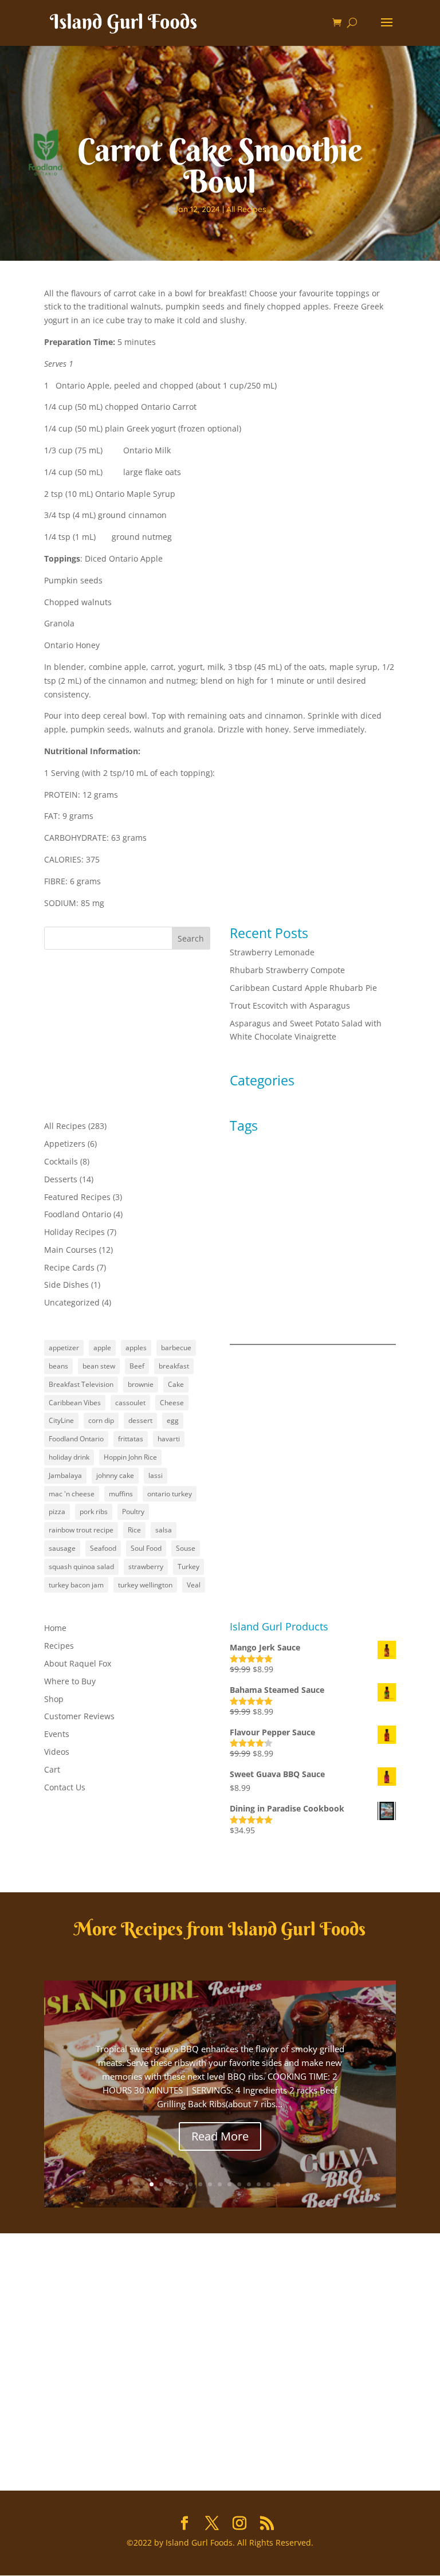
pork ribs (94, 1512)
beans (58, 1366)
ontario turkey (170, 1494)
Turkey (188, 1567)
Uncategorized (72, 1302)
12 (259, 2184)
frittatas (131, 1439)
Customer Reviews (79, 1716)
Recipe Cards (69, 1267)
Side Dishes (66, 1285)
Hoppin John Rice (130, 1457)
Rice (134, 1530)
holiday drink (69, 1457)
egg (173, 1420)
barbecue (176, 1348)
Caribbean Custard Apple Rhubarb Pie (303, 988)
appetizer (64, 1348)
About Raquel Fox (78, 1663)
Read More (220, 2136)
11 (249, 2184)
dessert (140, 1420)
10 (239, 2184)
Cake (176, 1384)
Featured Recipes (77, 1197)
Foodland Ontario (78, 1214)
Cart (52, 1769)
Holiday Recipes (74, 1232)
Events (57, 1734)
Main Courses (70, 1250)
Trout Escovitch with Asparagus (290, 1005)
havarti (169, 1439)
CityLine (61, 1420)
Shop (54, 1699)
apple (102, 1348)
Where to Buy (70, 1681)
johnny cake (115, 1475)
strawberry (146, 1567)
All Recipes (246, 209)
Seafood (103, 1548)
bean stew (99, 1366)
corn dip (101, 1420)
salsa (164, 1530)
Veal (194, 1585)
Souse (186, 1548)
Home (55, 1628)
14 (278, 2184)
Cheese (172, 1403)
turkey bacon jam (76, 1585)
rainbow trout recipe (81, 1530)
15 (288, 2184)
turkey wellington (145, 1585)
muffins (121, 1494)
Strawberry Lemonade (272, 952)
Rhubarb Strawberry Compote (287, 970)
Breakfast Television (81, 1384)
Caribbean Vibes (75, 1403)
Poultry (133, 1512)
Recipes (59, 1646)
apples (136, 1348)
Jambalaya (65, 1475)
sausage (62, 1548)
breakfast (174, 1366)
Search (191, 938)
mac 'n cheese (72, 1494)
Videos (57, 1752)
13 (268, 2184)
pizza (57, 1512)
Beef (137, 1366)
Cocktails (61, 1161)
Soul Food (146, 1548)
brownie (141, 1384)
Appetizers (65, 1144)
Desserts (61, 1179)
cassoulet (130, 1403)
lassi (156, 1475)
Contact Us (65, 1787)
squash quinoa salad (81, 1567)
